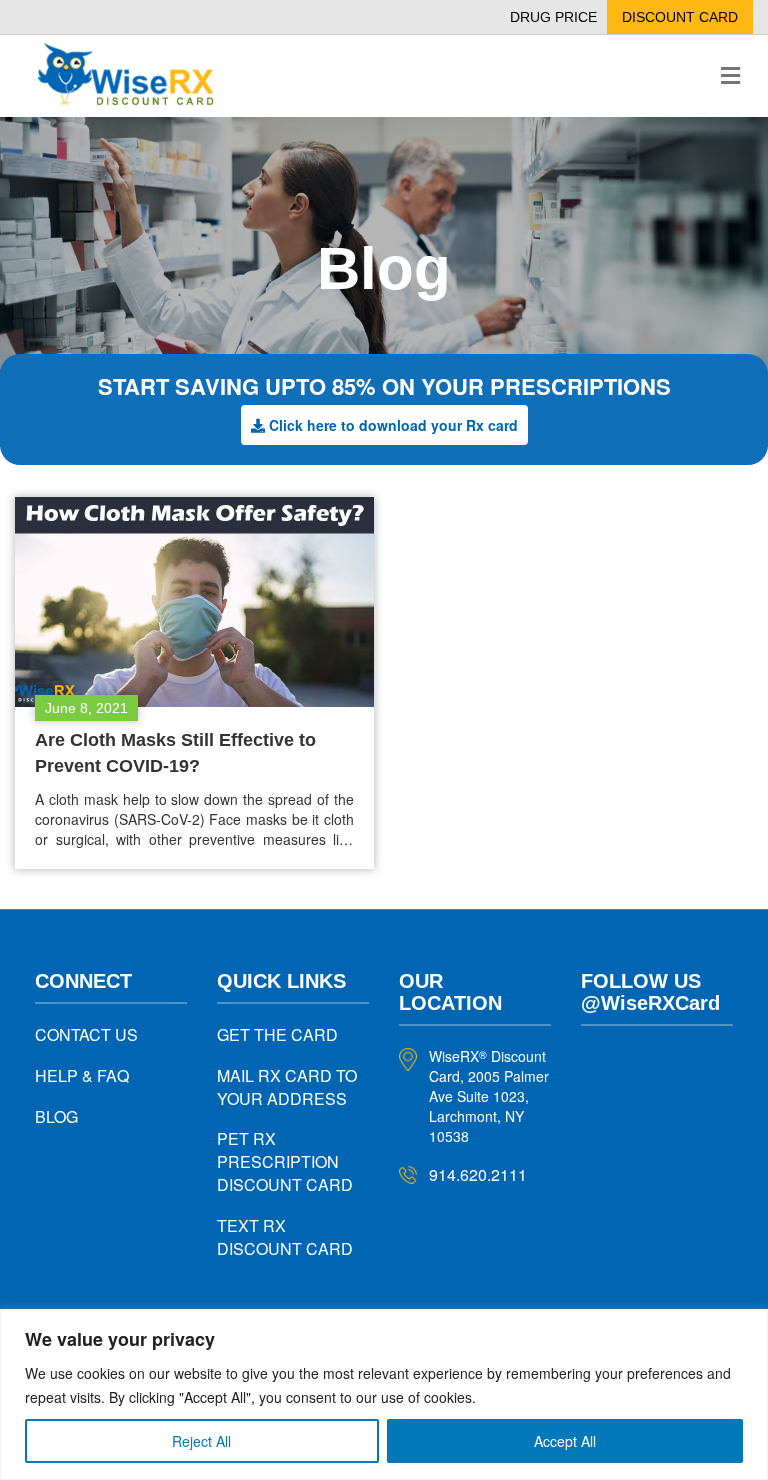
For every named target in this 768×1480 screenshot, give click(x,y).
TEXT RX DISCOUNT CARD (285, 1237)
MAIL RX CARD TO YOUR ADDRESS (287, 1087)
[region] (384, 1394)
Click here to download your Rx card (393, 425)
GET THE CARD (277, 1034)
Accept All (565, 1441)
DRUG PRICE (553, 17)
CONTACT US (86, 1034)
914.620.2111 (478, 1174)
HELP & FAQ (82, 1075)
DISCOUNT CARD (680, 17)
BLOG (56, 1116)
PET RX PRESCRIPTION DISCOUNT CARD (285, 1161)
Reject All (201, 1441)
